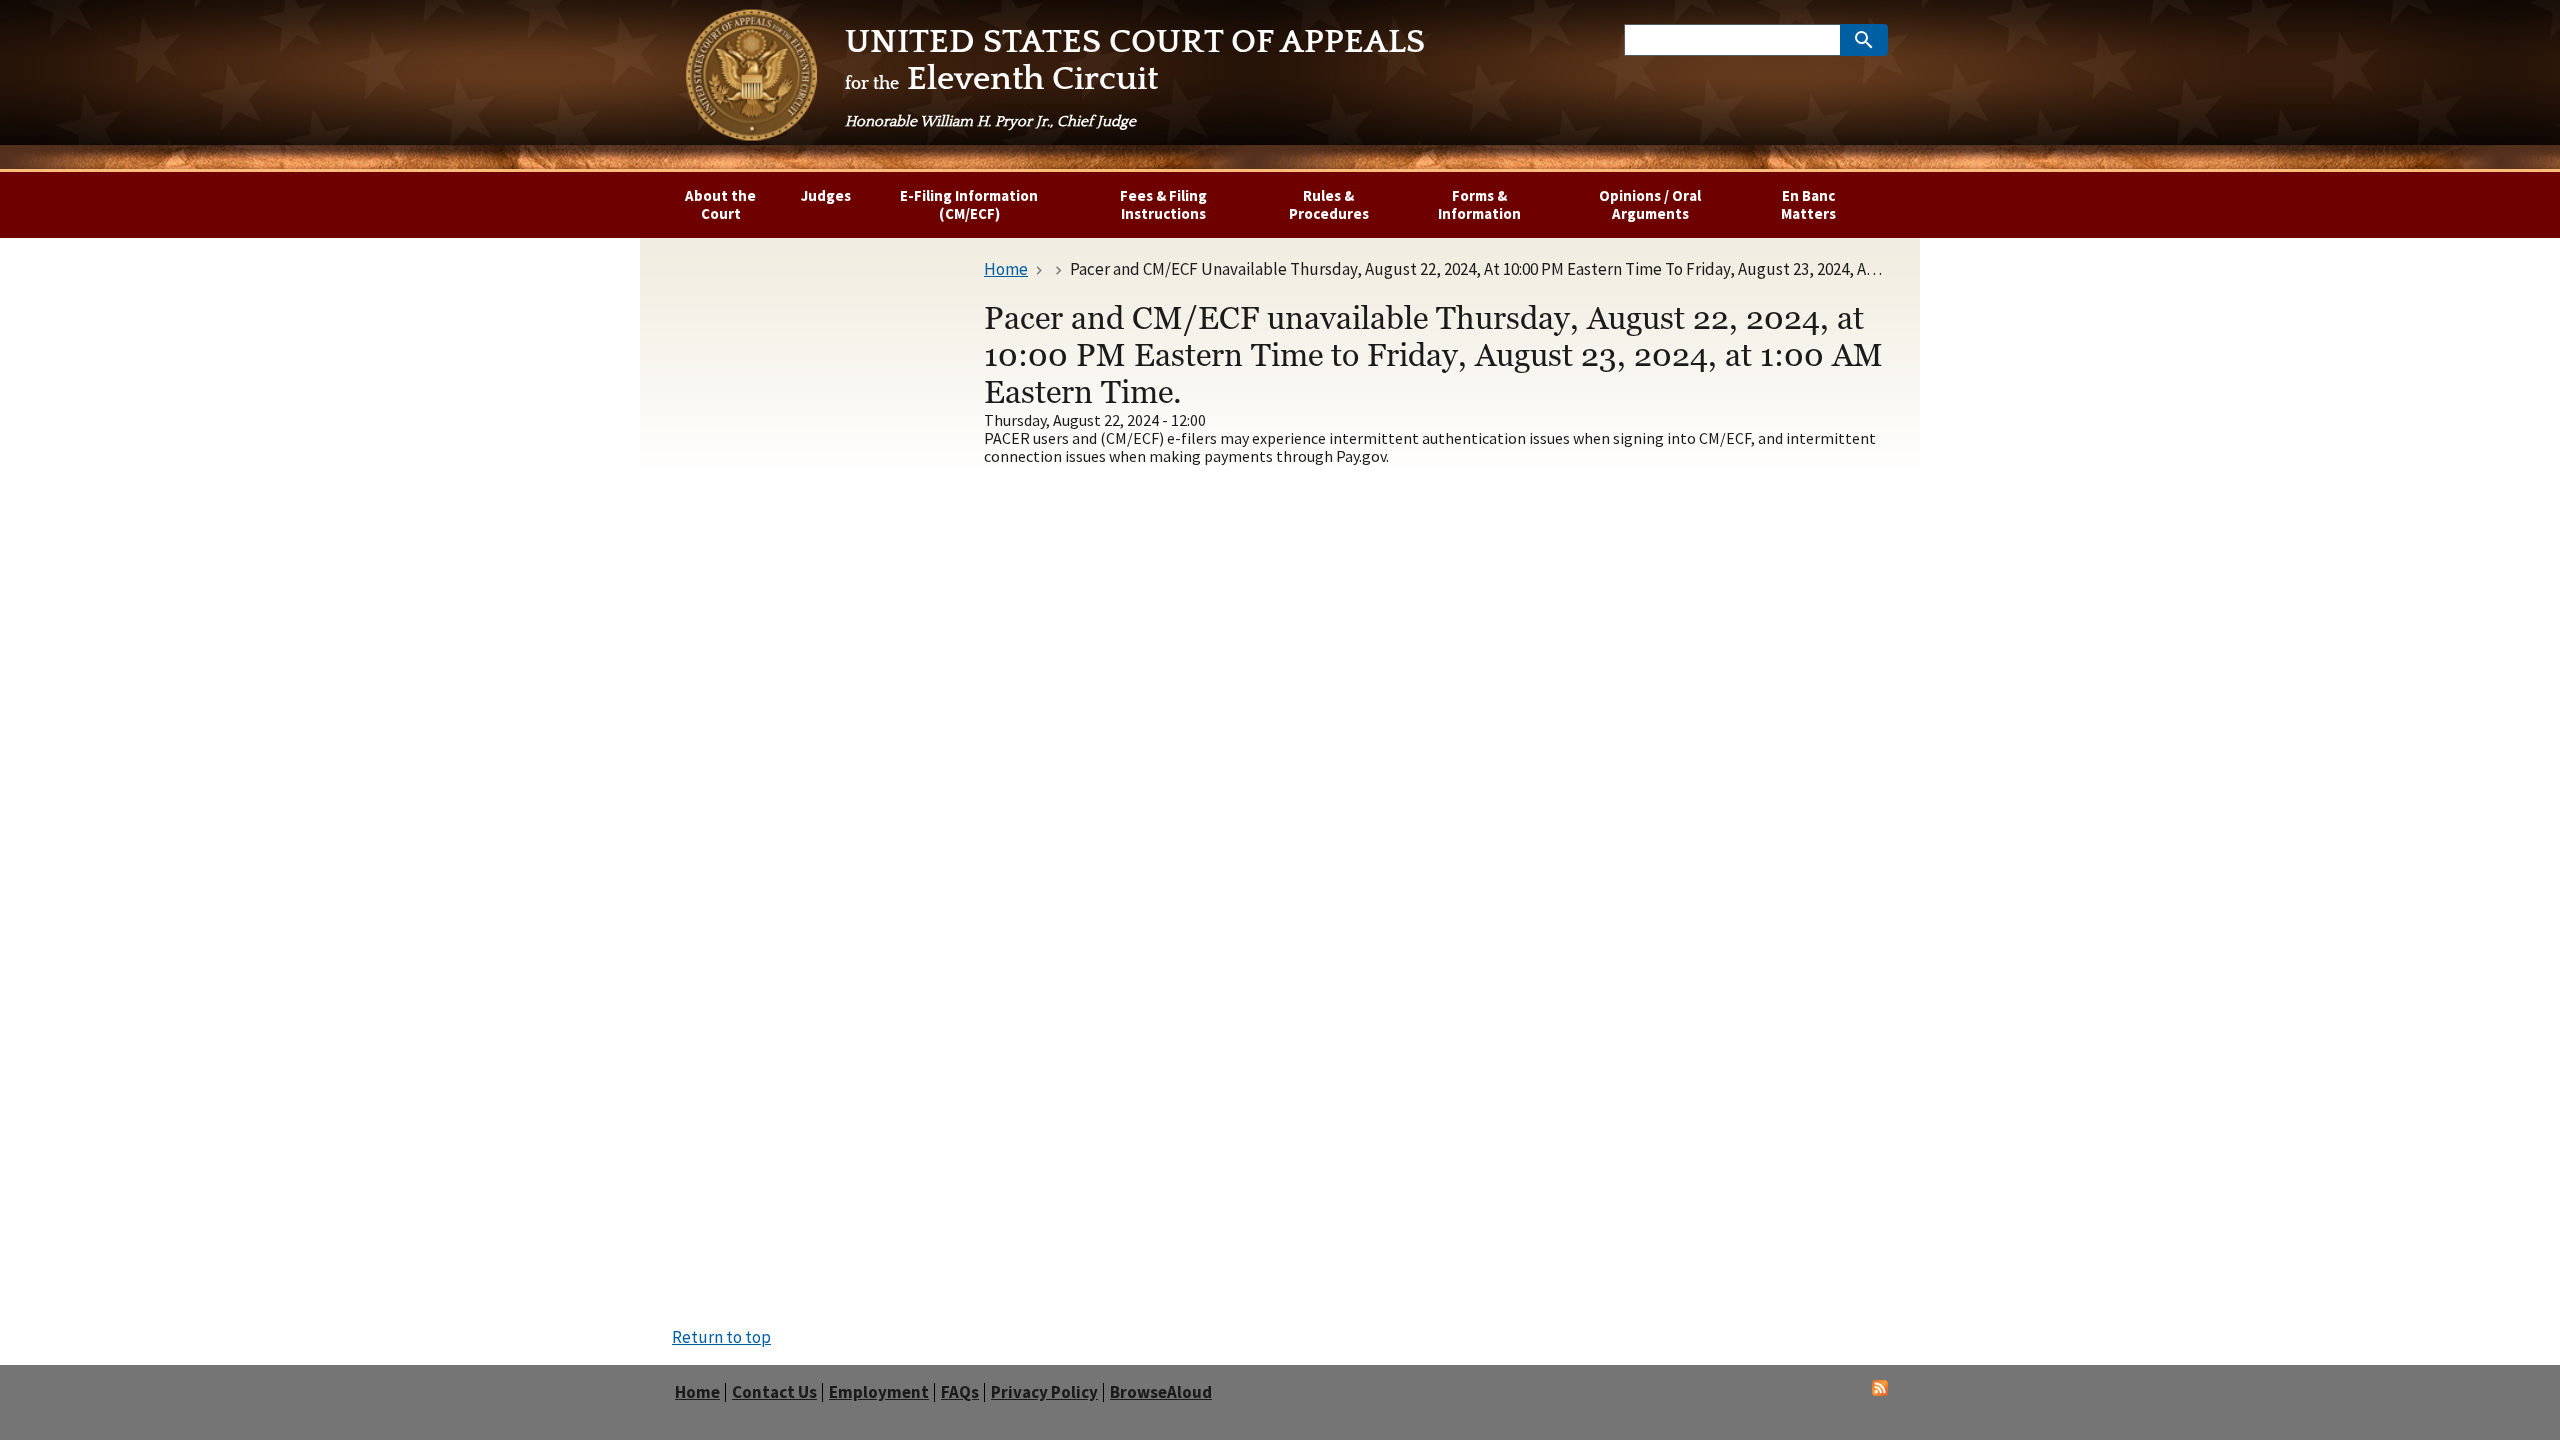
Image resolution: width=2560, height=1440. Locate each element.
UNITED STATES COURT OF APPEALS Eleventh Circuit (1135, 77)
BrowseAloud (1161, 1392)
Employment (879, 1392)
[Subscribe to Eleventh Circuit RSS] (1880, 1390)
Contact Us (774, 1392)
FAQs (960, 1392)
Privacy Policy (1044, 1392)
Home (697, 1392)
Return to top (721, 1337)
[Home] (751, 79)
